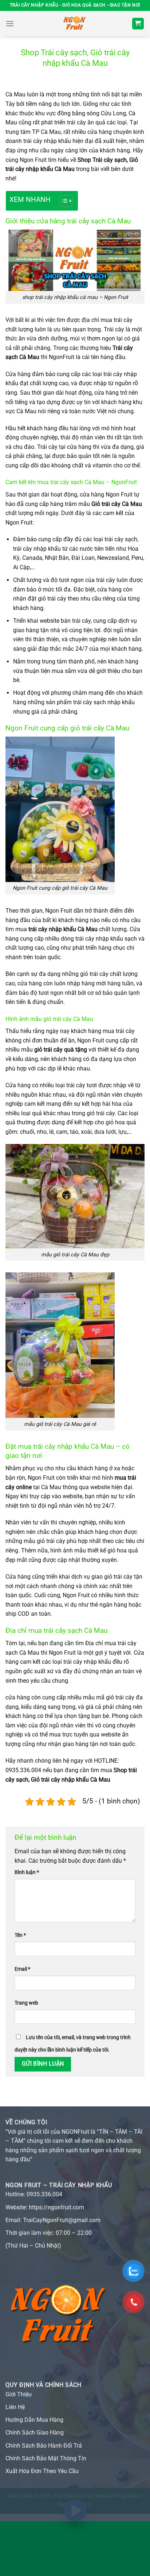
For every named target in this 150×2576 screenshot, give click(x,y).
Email (22, 1969)
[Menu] (10, 23)
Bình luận (27, 1872)
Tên (20, 1935)
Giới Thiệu (19, 2394)
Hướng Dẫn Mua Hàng (34, 2420)
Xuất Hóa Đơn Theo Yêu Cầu (42, 2471)
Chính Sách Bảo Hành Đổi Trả (44, 2446)
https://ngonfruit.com (56, 2207)
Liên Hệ (15, 2407)
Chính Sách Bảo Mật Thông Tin (46, 2458)
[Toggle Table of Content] (62, 201)
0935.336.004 (44, 2194)
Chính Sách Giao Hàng (35, 2433)
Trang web (26, 2003)
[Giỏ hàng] (138, 24)
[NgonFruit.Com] (75, 24)
